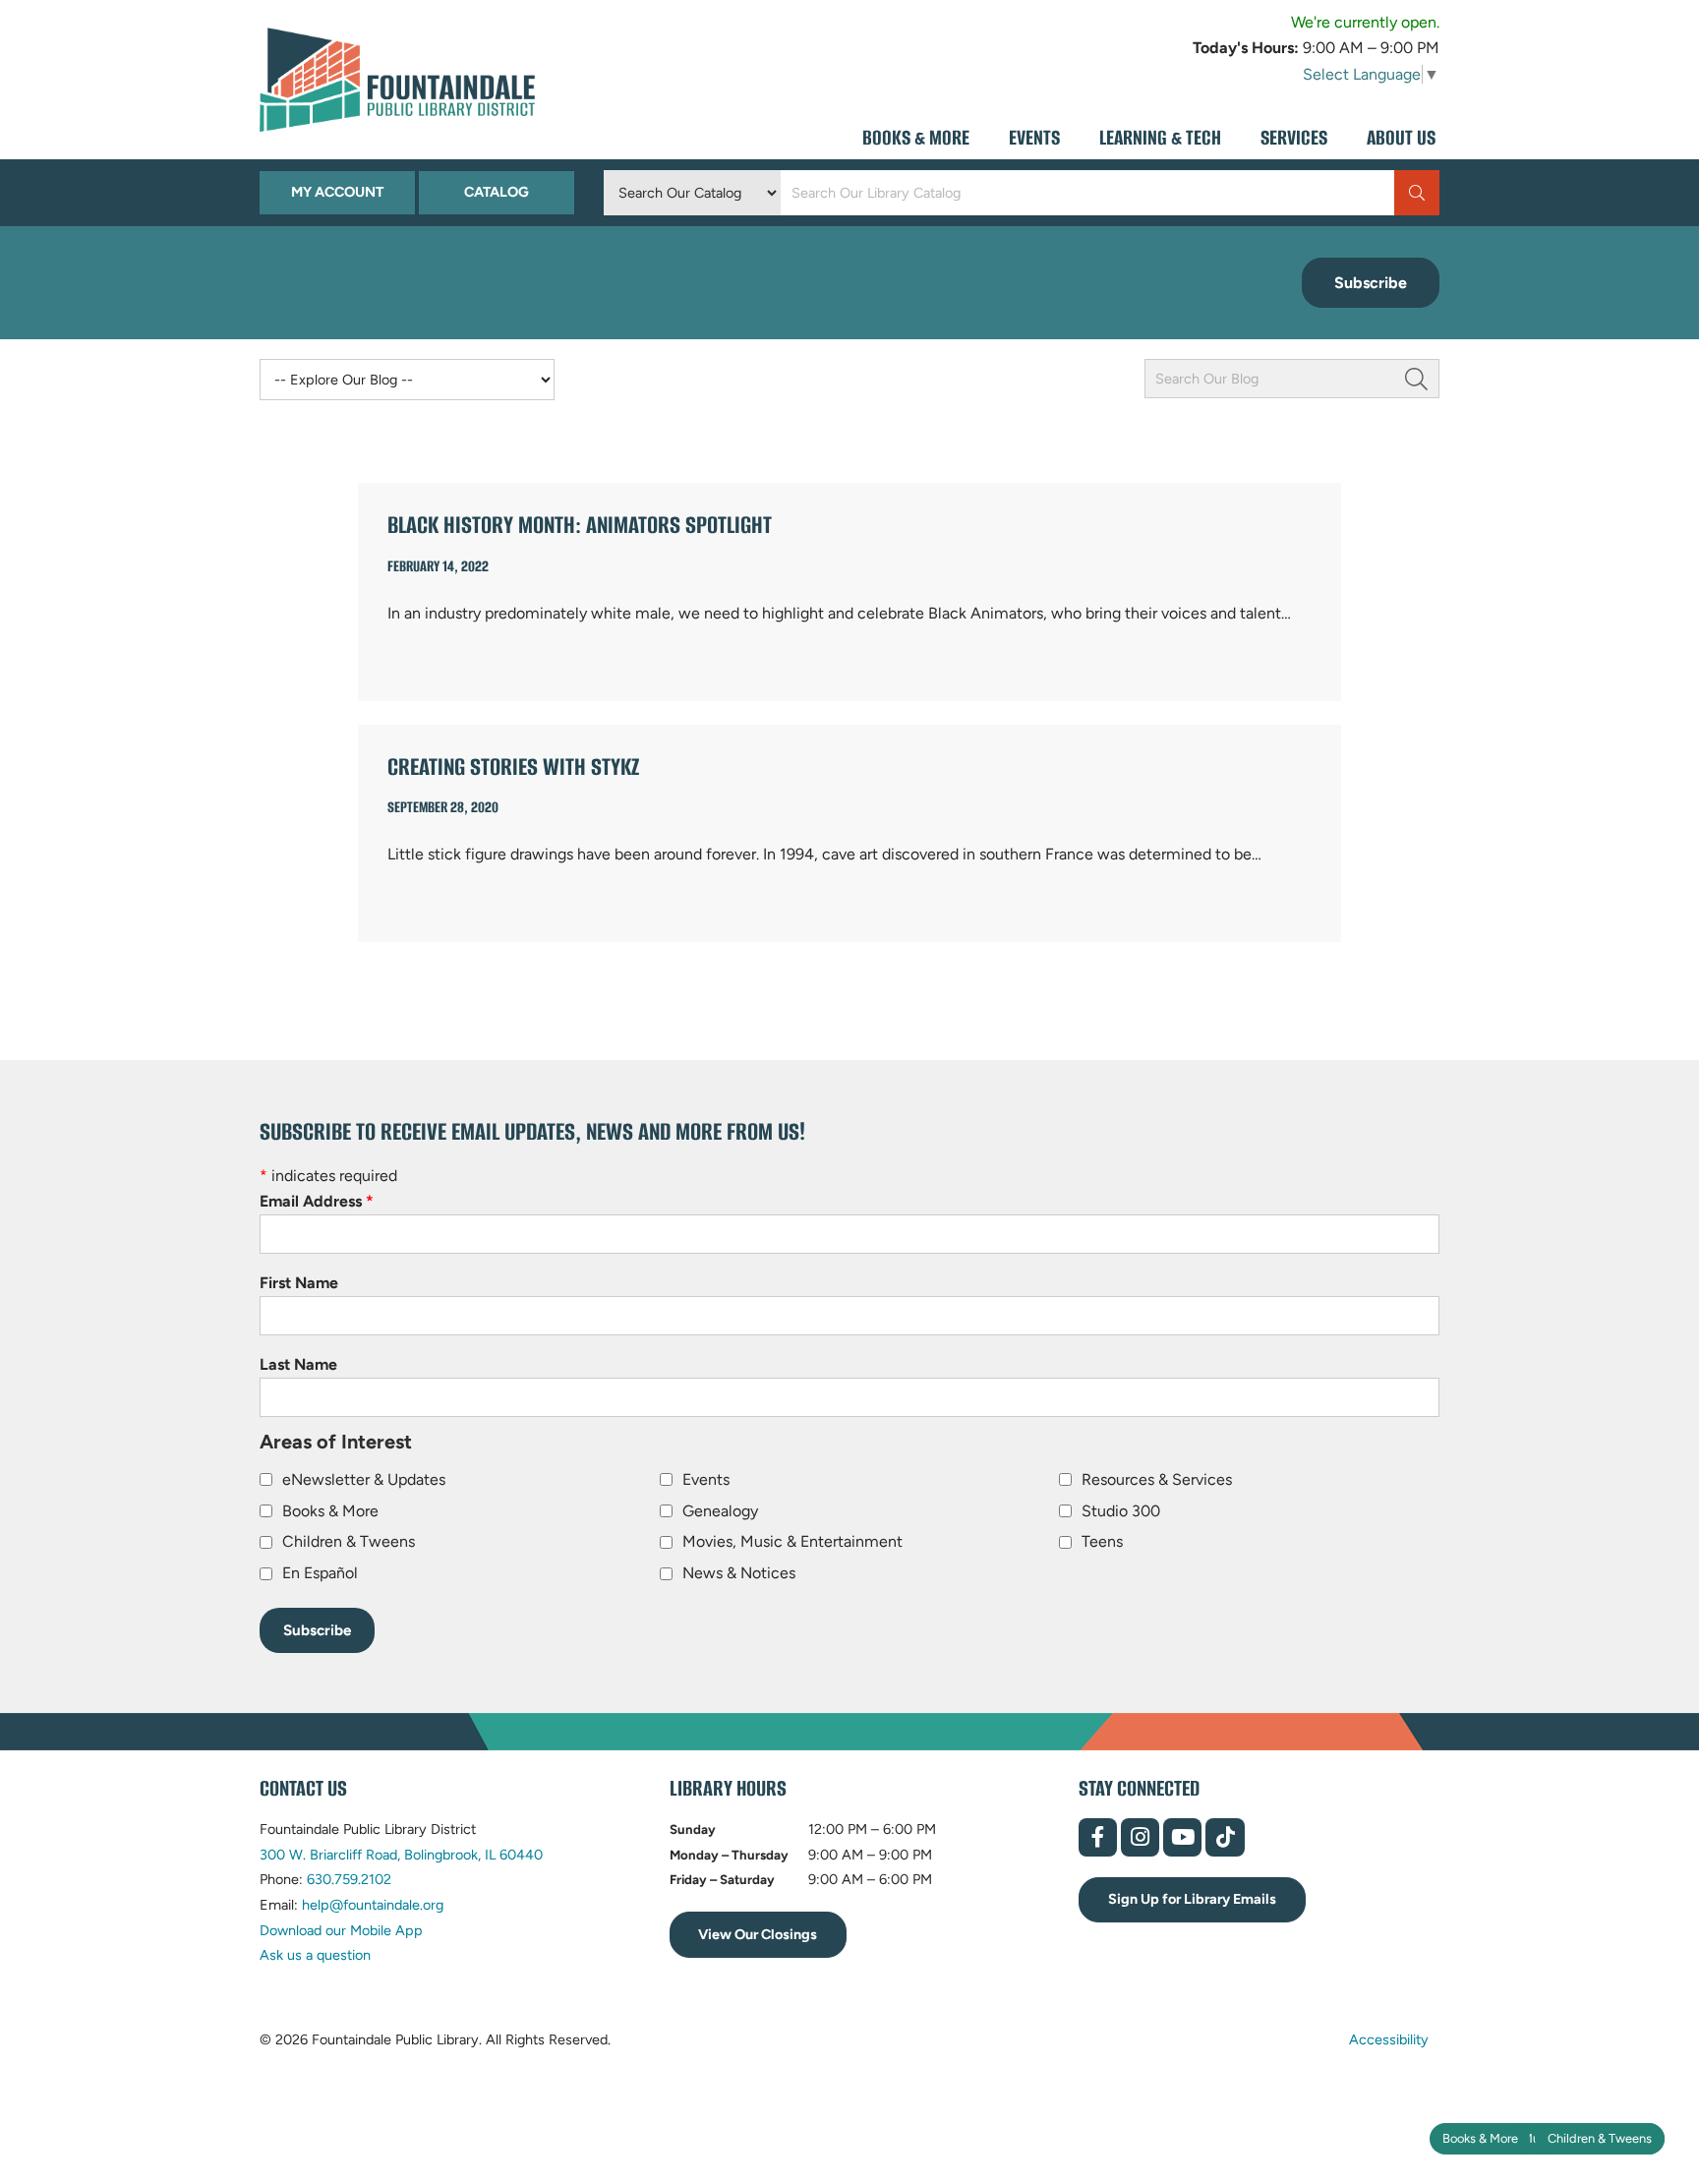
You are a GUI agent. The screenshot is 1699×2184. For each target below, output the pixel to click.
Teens (1102, 1541)
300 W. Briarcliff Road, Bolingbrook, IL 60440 (401, 1855)
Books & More (1480, 2138)
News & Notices (739, 1573)
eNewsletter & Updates (364, 1479)
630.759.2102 (349, 1879)
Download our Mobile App (341, 1930)
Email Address (317, 1201)
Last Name (298, 1364)
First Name (299, 1283)
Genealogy (720, 1511)
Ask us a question (315, 1955)
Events (706, 1479)
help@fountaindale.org (373, 1905)
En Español (320, 1573)
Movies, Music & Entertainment (792, 1541)
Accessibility (1389, 2039)
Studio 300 (1121, 1511)
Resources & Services (1157, 1479)
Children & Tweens (1600, 2138)
